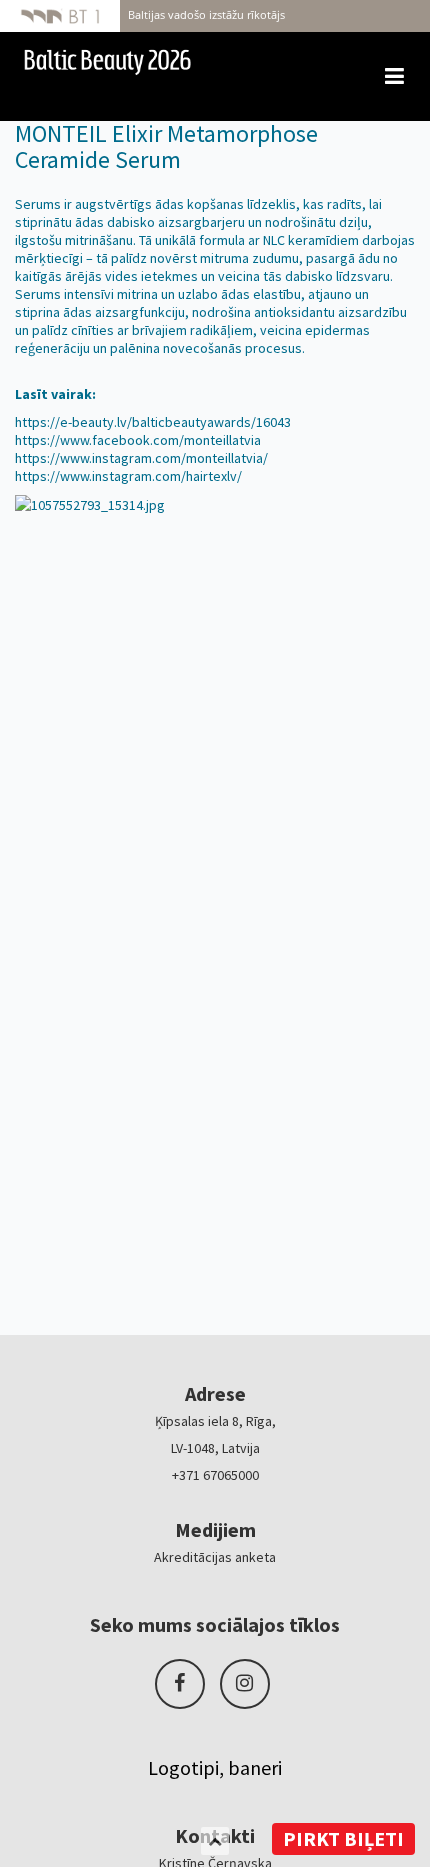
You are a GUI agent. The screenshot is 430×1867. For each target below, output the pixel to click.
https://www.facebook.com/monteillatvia (138, 440)
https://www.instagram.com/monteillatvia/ (141, 458)
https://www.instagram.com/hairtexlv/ (128, 476)
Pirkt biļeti (343, 1838)
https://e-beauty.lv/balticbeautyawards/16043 (153, 422)
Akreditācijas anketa (215, 1557)
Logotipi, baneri (215, 1767)
